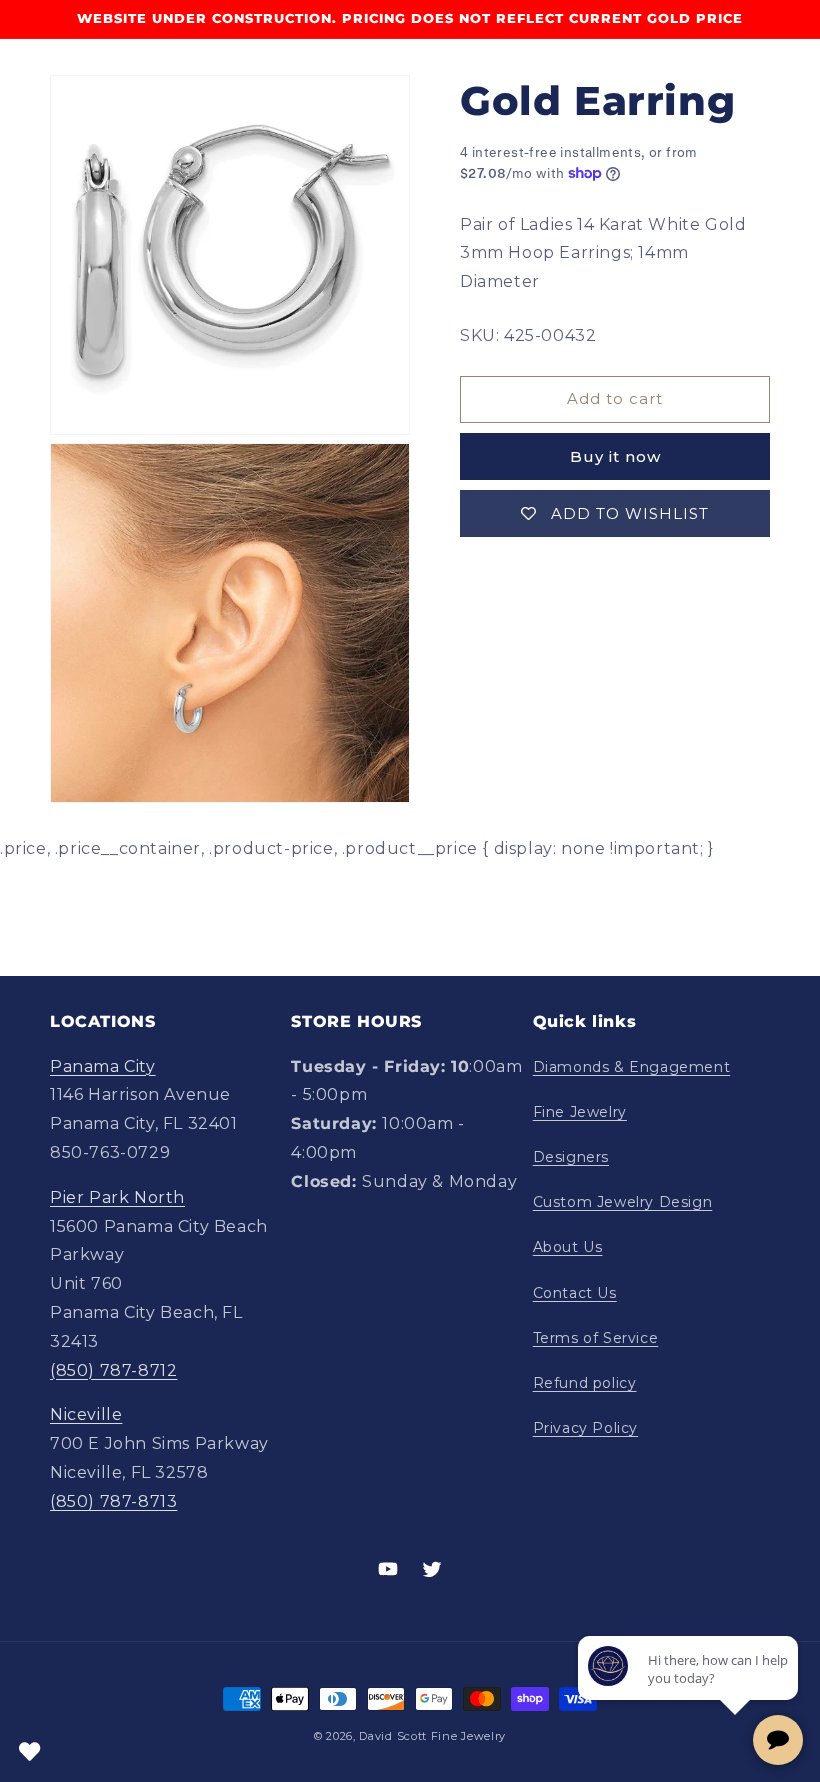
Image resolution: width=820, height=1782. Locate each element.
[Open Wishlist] (30, 1752)
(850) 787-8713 (113, 1501)
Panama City (103, 1066)
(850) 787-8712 (113, 1370)
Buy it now (615, 456)
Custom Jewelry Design (623, 1202)
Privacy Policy (585, 1428)
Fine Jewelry (580, 1112)
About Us (568, 1247)
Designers (571, 1157)
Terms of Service (596, 1338)
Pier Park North (117, 1197)
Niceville (86, 1414)
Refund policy (585, 1383)
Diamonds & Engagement (632, 1067)
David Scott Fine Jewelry (432, 1736)
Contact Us (575, 1293)
